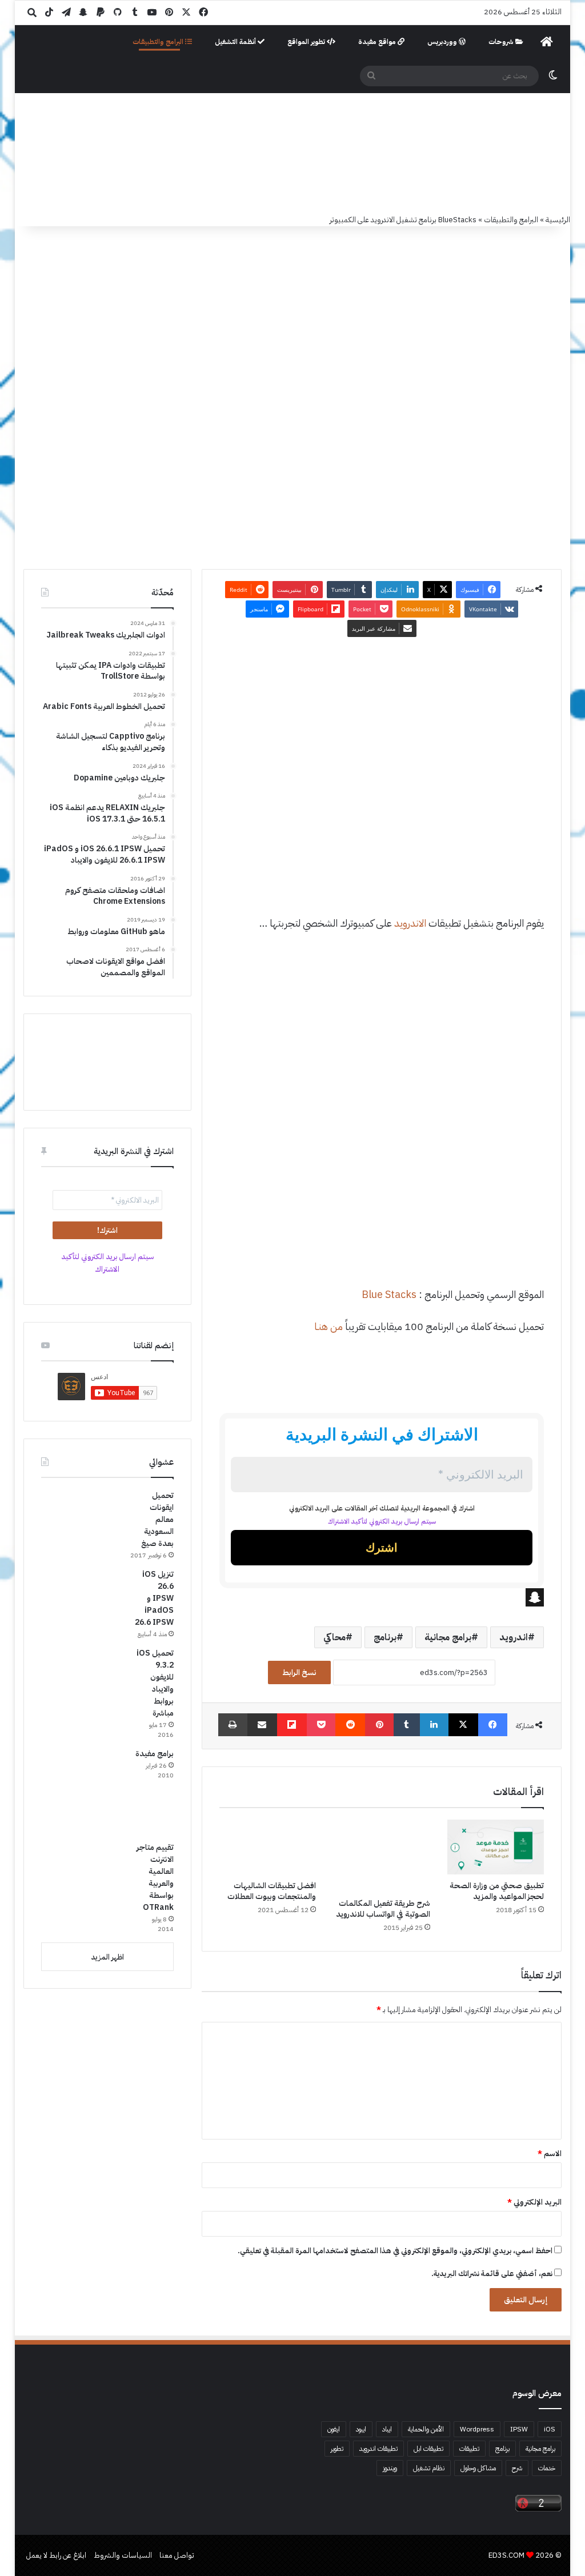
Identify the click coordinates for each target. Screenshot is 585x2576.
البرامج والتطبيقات (159, 42)
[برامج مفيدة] (84, 1790)
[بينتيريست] (379, 1725)
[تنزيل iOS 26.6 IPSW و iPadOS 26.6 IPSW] (84, 1592)
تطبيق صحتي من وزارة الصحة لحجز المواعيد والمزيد (497, 1891)
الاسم (550, 2154)
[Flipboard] (292, 1725)
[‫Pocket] (321, 1725)
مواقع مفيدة (378, 42)
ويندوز (390, 2468)
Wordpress (477, 2429)
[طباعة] (233, 1725)
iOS (550, 2429)
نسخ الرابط (299, 1672)
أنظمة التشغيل (236, 42)
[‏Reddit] (350, 1725)
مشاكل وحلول (478, 2468)
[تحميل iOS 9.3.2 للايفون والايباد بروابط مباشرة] (84, 1690)
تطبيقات (469, 2449)
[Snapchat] (382, 1597)
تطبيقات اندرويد (378, 2449)
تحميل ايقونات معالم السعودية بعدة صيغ (157, 1519)
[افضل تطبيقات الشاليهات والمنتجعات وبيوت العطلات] (268, 1847)
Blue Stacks (389, 1294)
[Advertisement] (381, 799)
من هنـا (328, 1326)
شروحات (502, 42)
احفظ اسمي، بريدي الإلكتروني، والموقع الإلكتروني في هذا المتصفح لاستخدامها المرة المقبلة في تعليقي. (395, 2251)
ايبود (361, 2429)
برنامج (385, 1637)
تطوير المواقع (307, 42)
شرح (517, 2468)
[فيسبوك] (493, 1725)
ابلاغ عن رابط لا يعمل (56, 2555)
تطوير (337, 2449)
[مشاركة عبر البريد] (262, 1725)
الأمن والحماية (426, 2429)
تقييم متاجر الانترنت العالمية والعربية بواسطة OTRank (155, 1877)
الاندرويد (410, 923)
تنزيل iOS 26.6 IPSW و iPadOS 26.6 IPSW (154, 1598)
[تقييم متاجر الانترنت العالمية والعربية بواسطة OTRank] (84, 1884)
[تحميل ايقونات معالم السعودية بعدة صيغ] (84, 1518)
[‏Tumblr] (407, 1725)
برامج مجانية (448, 1637)
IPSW (519, 2429)
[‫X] (463, 1725)
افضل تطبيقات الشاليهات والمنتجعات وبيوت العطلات (272, 1891)
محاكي (334, 1637)
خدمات (547, 2468)
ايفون (334, 2429)
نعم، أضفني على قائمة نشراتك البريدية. (493, 2273)
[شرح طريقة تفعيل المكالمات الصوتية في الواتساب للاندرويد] (382, 1856)
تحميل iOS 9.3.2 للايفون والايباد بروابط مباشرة (155, 1683)
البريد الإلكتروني (534, 2202)
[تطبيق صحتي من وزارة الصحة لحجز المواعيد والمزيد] (496, 1847)
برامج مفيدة (155, 1754)
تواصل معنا (177, 2555)
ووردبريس (443, 42)
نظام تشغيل (429, 2468)
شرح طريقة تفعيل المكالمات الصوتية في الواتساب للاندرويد (383, 1909)
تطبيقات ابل (428, 2449)
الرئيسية (558, 220)
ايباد (387, 2429)
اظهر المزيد (107, 1957)
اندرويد (514, 1637)
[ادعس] (304, 154)
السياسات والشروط (123, 2555)
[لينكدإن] (434, 1725)
